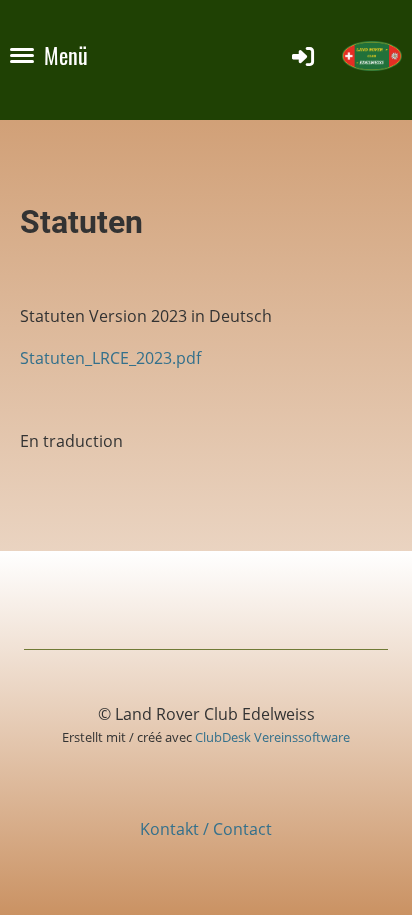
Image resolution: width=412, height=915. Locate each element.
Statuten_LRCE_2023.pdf (110, 358)
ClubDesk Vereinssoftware (272, 737)
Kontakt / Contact (206, 829)
